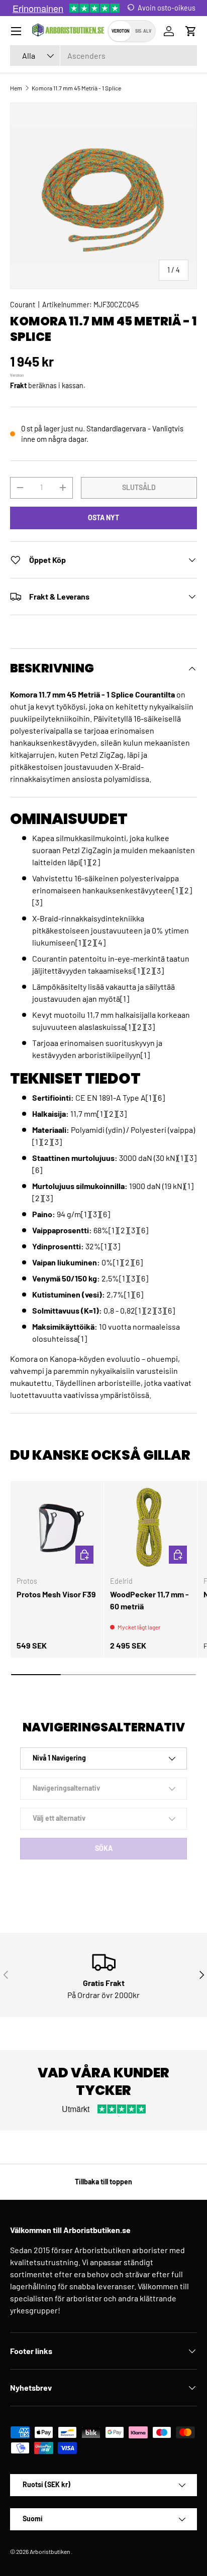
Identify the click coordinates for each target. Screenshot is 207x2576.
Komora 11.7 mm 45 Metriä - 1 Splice (76, 88)
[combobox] (103, 55)
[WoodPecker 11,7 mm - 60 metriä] (150, 1527)
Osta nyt (103, 517)
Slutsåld (139, 487)
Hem (16, 88)
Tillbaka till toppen (103, 2182)
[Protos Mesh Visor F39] (57, 1527)
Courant (23, 305)
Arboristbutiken (50, 2551)
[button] (191, 31)
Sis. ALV (143, 31)
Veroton (121, 31)
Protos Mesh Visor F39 (56, 1594)
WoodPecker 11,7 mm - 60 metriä (149, 1600)
